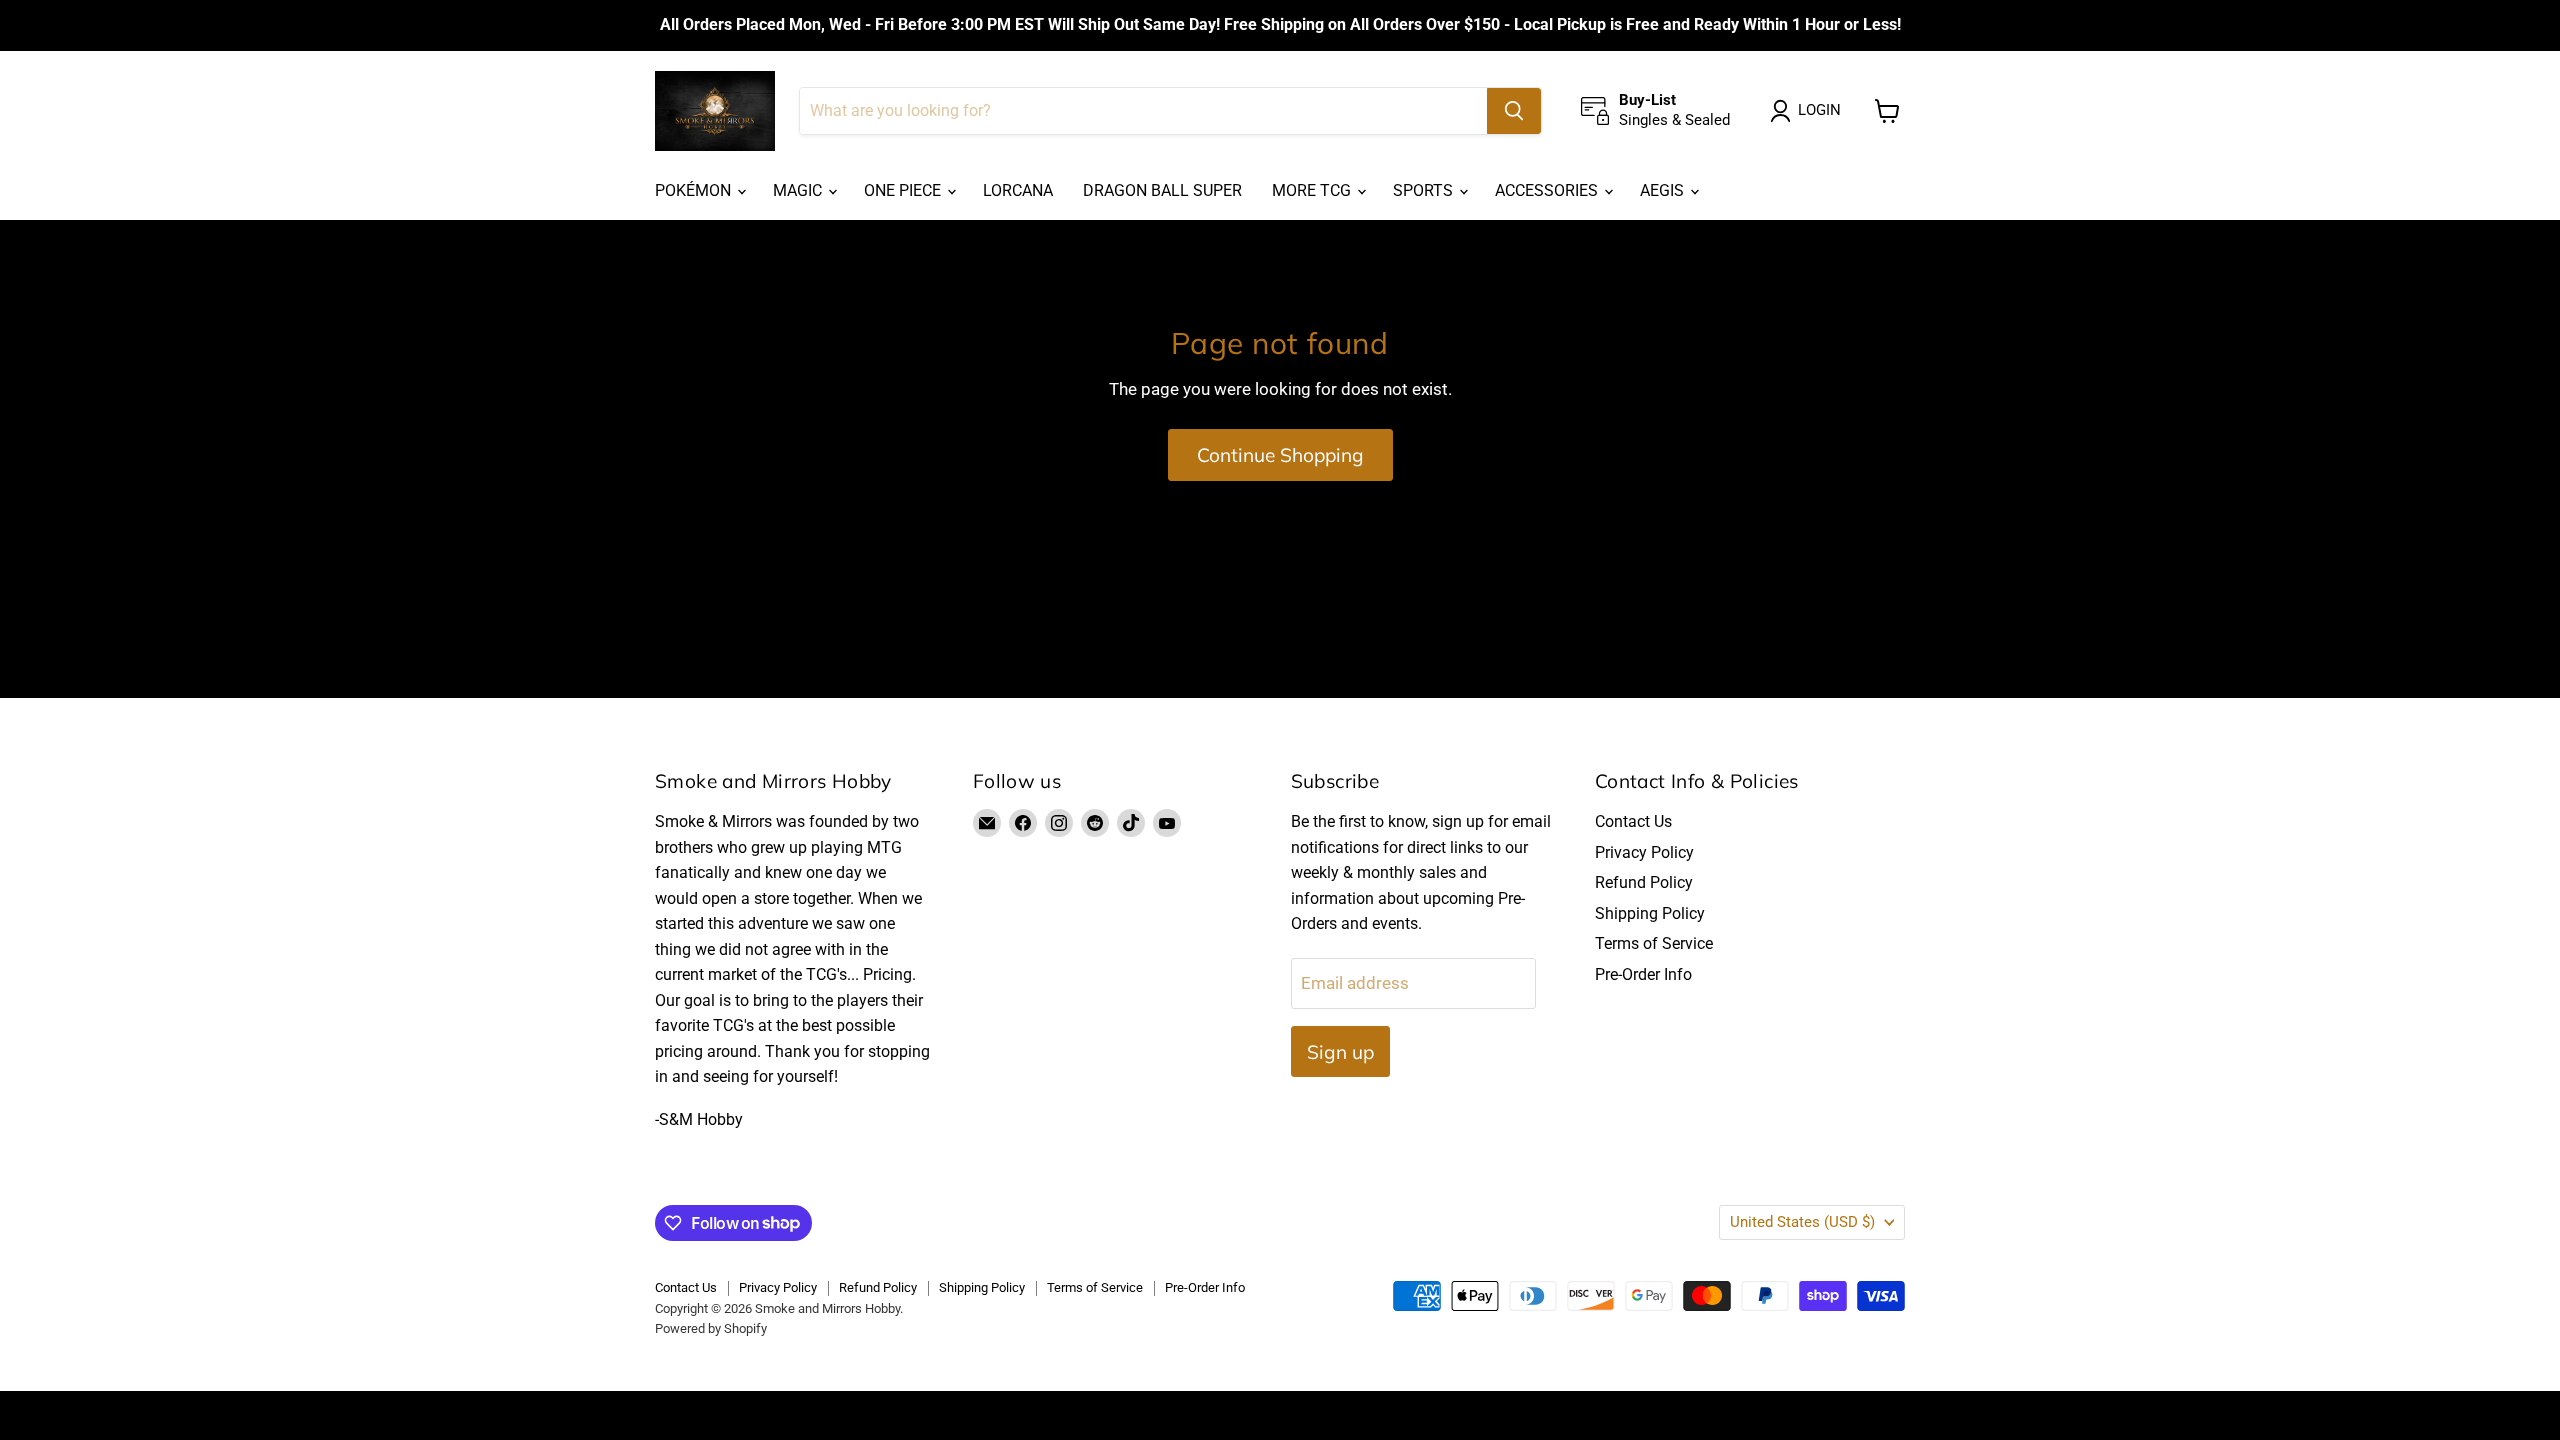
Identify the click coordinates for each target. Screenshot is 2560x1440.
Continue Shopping (1280, 455)
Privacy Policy (1644, 852)
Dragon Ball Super (1162, 190)
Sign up (1340, 1052)
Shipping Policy (1650, 913)
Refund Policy (1644, 882)
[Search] (1514, 111)
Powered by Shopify (711, 1328)
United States (1802, 1222)
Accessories (1548, 190)
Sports (1425, 190)
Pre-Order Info (1643, 974)
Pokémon (695, 190)
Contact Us (1633, 821)
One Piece (904, 190)
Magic (799, 190)
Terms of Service (1654, 943)
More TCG (1313, 190)
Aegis (1664, 190)
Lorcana (1018, 190)
